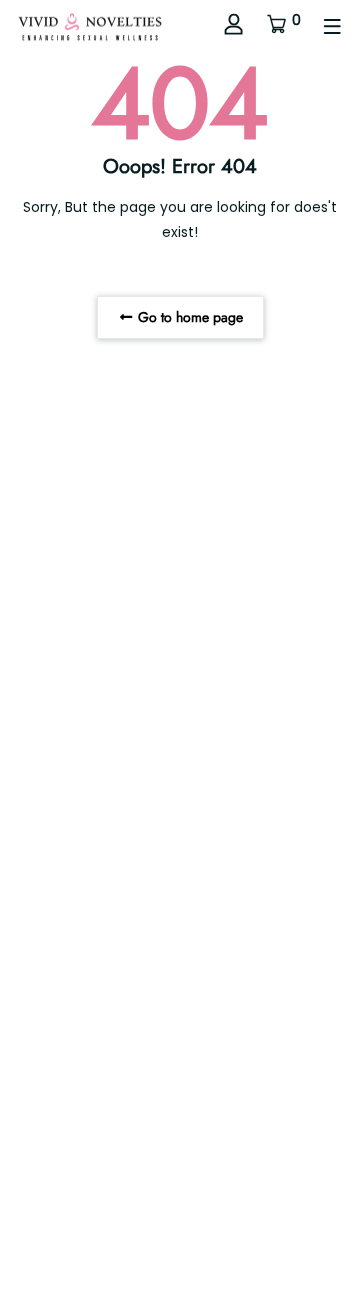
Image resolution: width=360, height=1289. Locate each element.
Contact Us (50, 1221)
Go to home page (188, 317)
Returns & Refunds (155, 1221)
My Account (180, 1246)
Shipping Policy (276, 1221)
